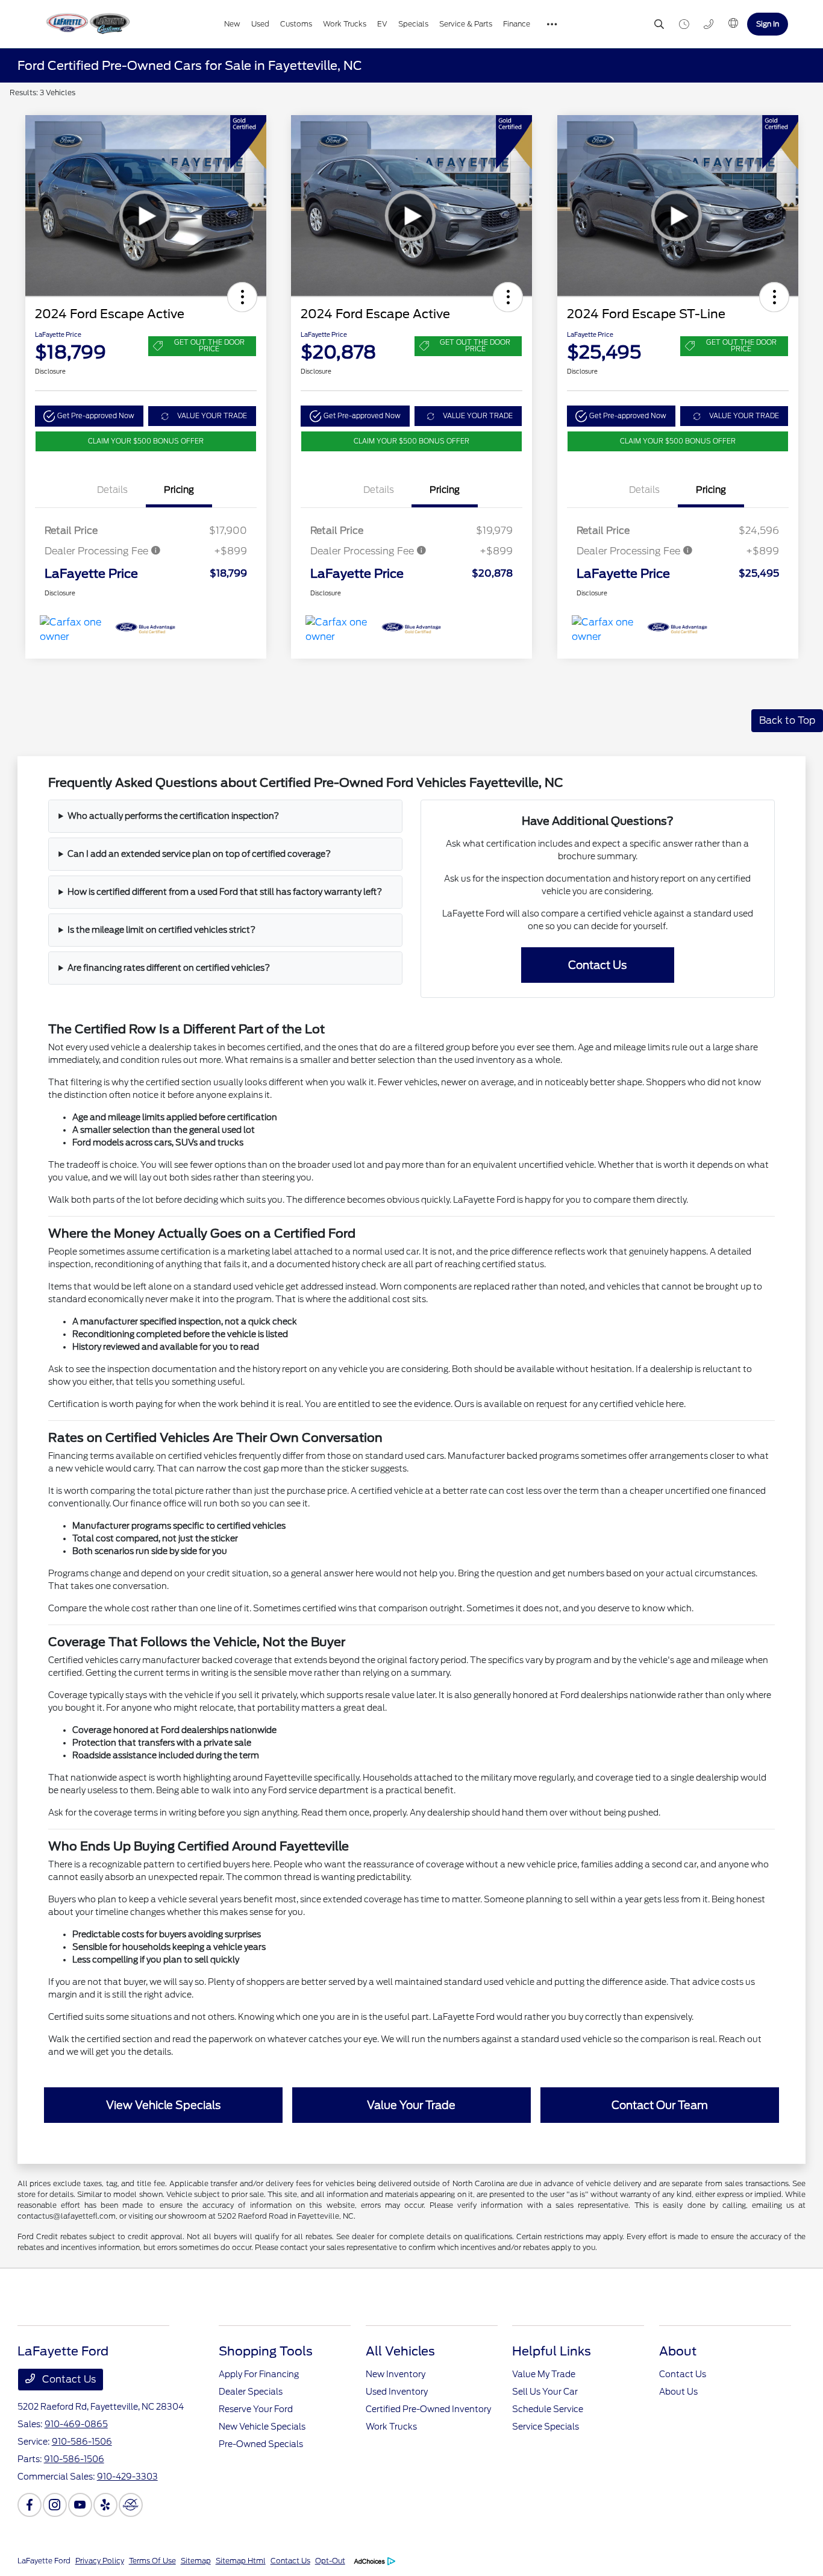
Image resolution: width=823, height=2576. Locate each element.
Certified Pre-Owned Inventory (428, 2409)
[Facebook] (30, 2505)
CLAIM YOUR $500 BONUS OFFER (146, 441)
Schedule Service (548, 2409)
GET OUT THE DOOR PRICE (209, 346)
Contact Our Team (660, 2105)
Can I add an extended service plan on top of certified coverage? (199, 854)
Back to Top (787, 720)
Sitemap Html (241, 2561)
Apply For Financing (259, 2374)
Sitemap (196, 2561)
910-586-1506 (82, 2442)
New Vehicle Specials (262, 2427)
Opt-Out (330, 2561)
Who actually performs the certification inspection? (173, 816)
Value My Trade (544, 2374)
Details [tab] (112, 490)
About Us (678, 2392)
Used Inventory (397, 2392)
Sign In (768, 24)
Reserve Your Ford (256, 2409)
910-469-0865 (76, 2424)
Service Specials (546, 2427)
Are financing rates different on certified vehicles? (169, 968)
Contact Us (597, 965)
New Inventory (396, 2374)
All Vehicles (400, 2351)
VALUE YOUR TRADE (212, 416)
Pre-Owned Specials (261, 2444)
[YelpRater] (105, 2505)
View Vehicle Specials (163, 2105)
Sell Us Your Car (545, 2392)
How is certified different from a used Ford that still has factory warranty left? (225, 892)
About (678, 2351)
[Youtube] (80, 2505)
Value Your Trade (411, 2105)
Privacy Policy (100, 2561)
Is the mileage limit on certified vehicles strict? (161, 930)
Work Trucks (391, 2427)
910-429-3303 (127, 2477)
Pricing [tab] (179, 490)
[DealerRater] (131, 2505)
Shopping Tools (266, 2351)
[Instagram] (55, 2505)
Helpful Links (552, 2351)
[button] (242, 297)
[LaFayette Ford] (87, 24)
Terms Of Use (152, 2561)
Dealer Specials (251, 2392)
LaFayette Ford (44, 2561)
